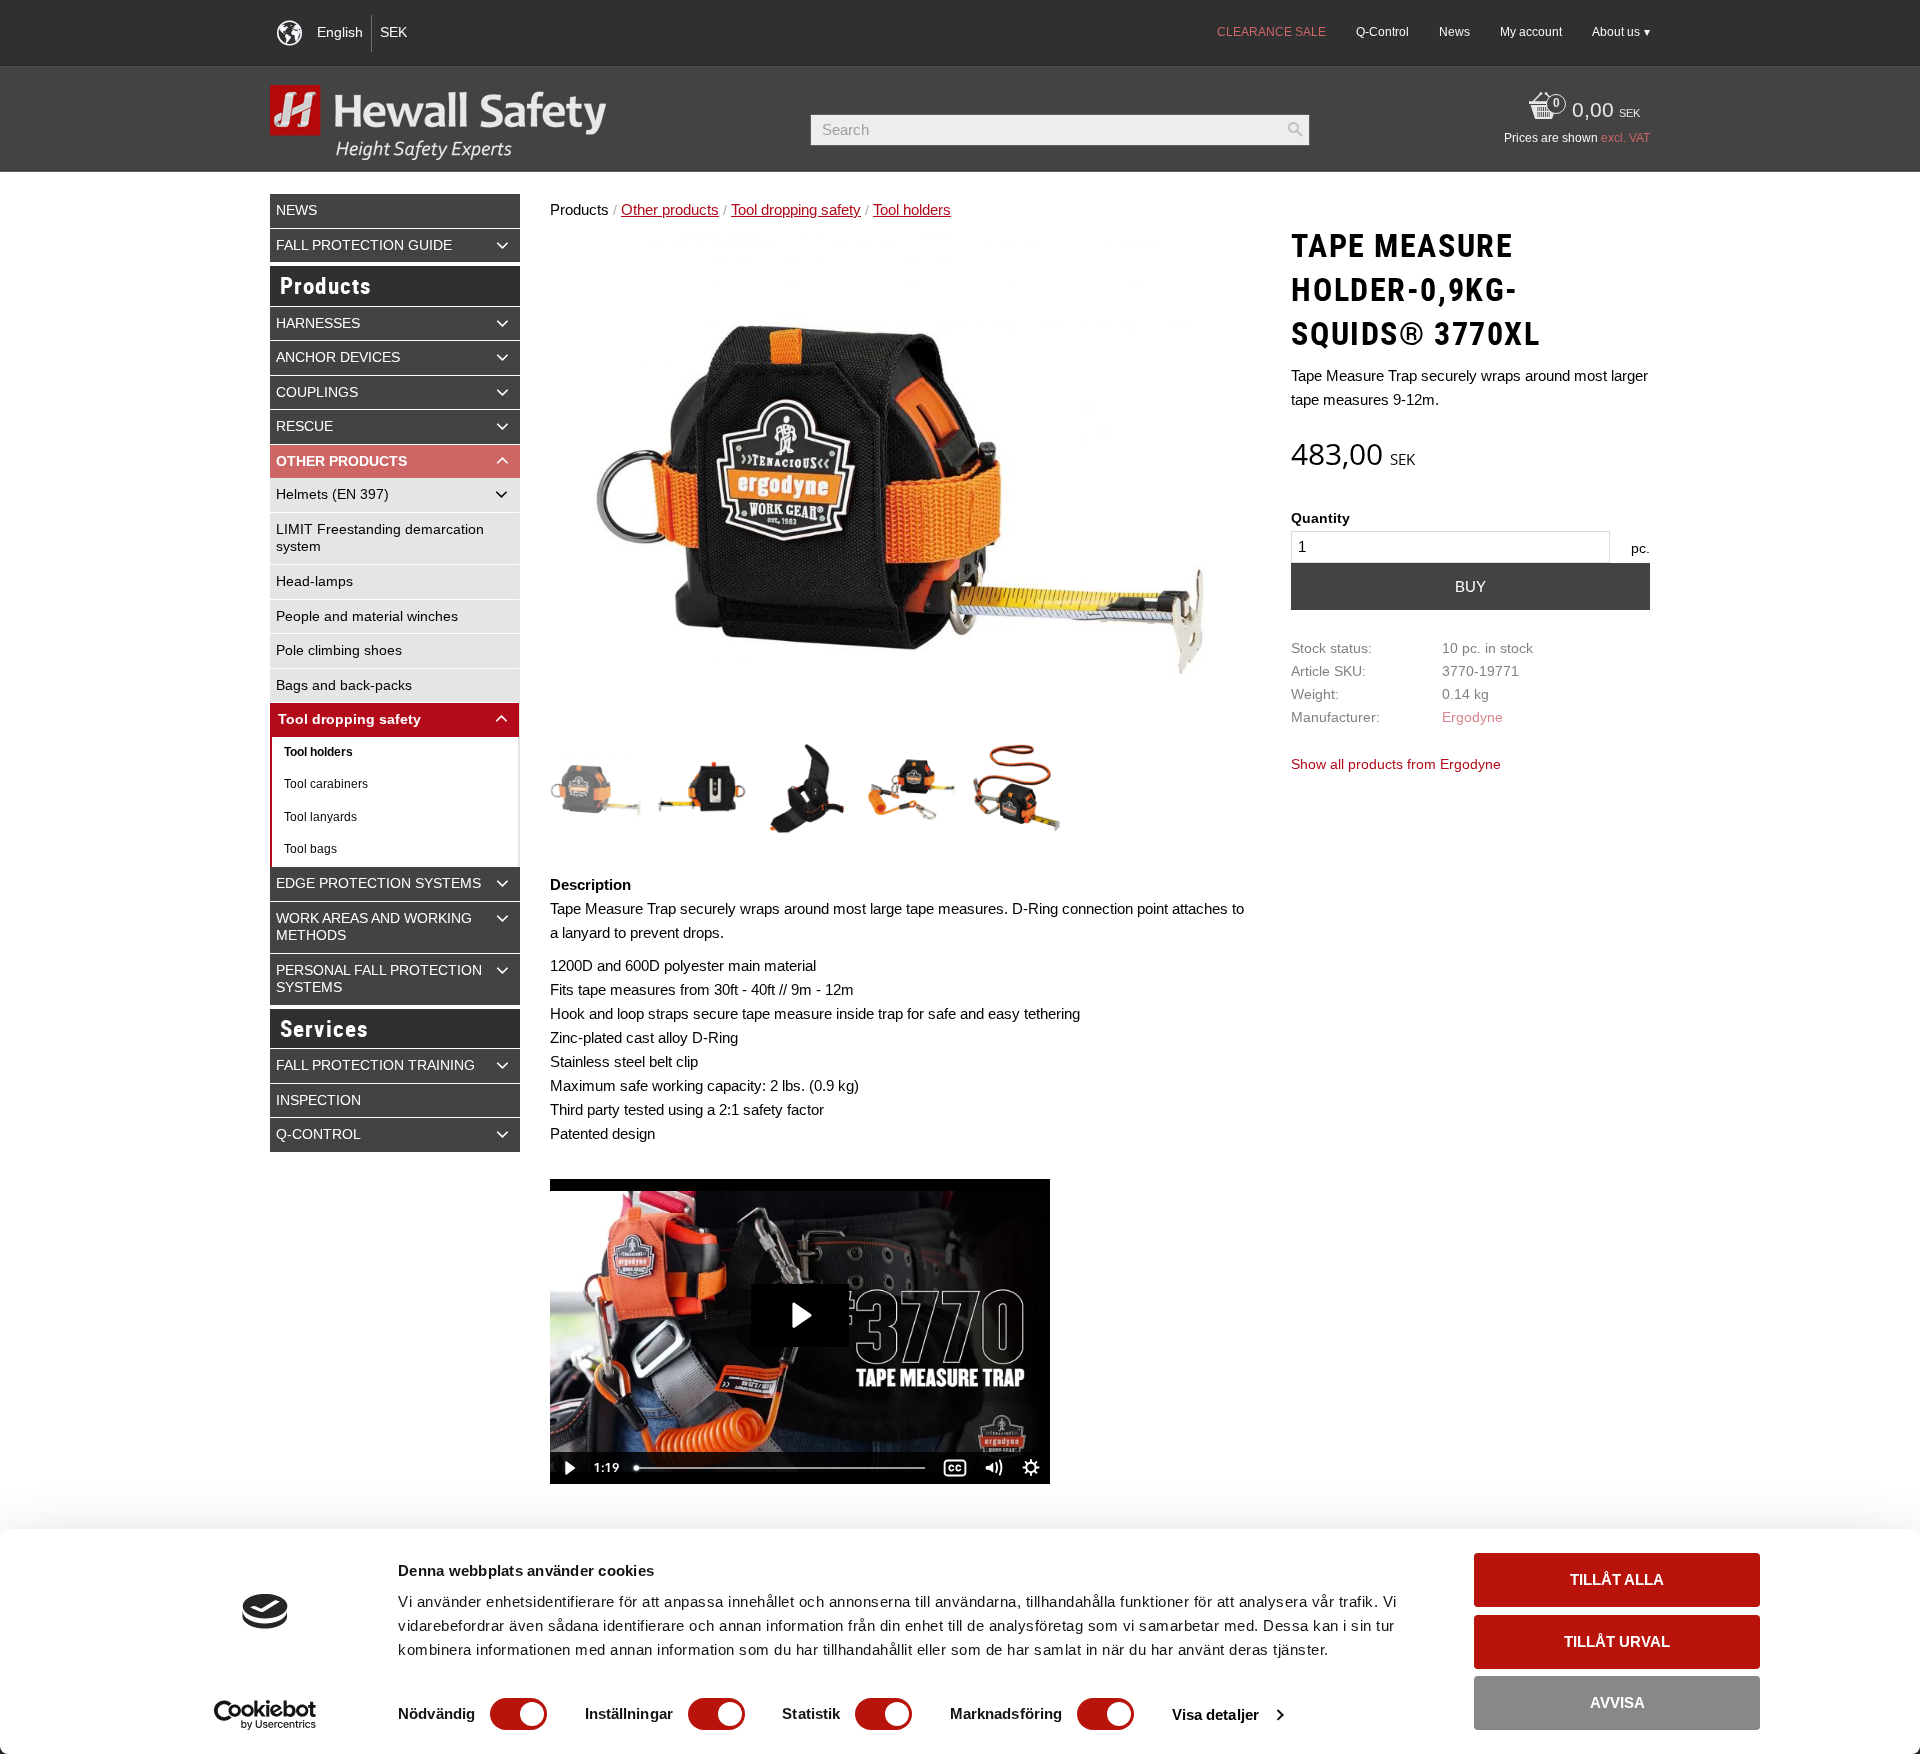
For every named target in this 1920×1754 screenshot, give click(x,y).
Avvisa (1617, 1702)
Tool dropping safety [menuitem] (349, 719)
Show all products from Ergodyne (1396, 764)
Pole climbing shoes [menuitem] (339, 650)
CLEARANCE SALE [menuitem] (1271, 32)
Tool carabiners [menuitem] (326, 784)
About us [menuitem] (1616, 32)
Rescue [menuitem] (304, 426)
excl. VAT (1625, 138)
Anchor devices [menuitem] (338, 357)
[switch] (716, 1714)
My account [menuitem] (1531, 32)
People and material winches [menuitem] (367, 616)
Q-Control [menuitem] (1382, 32)
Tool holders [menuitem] (318, 752)
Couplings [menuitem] (317, 392)
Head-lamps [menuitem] (314, 581)
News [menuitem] (1454, 32)
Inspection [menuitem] (318, 1100)
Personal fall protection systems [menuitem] (379, 979)
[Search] (1295, 130)
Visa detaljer (1215, 1714)
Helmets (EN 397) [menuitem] (332, 494)
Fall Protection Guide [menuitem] (364, 245)
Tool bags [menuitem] (310, 849)
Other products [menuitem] (341, 461)
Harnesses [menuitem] (318, 323)
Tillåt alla (1617, 1579)
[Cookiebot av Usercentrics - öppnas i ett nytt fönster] (265, 1715)
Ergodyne (1472, 717)
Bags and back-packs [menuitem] (344, 685)
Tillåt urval (1617, 1641)
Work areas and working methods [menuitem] (374, 927)
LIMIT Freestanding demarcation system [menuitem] (380, 538)
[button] (502, 245)
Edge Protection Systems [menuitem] (378, 883)
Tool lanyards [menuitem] (320, 817)
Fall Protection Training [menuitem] (375, 1065)
